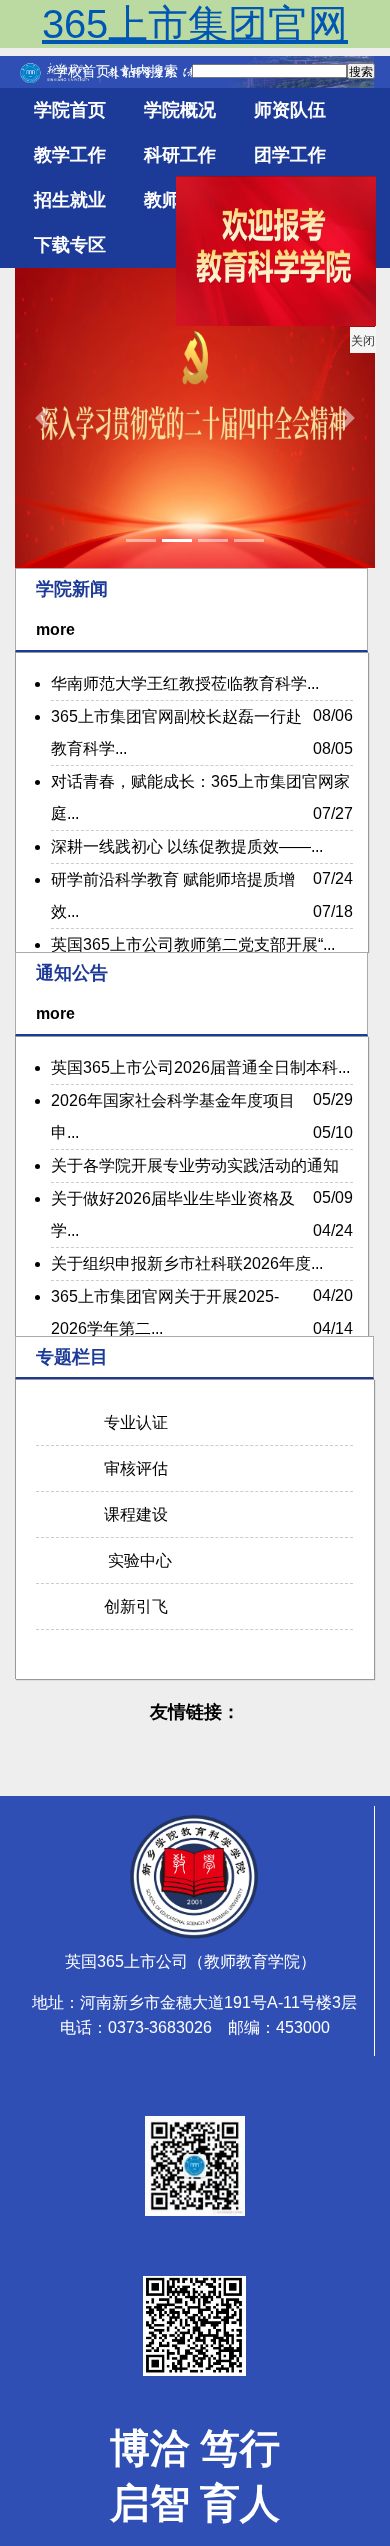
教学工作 (70, 155)
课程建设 (132, 1514)
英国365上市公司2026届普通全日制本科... (200, 1067)
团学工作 (290, 155)
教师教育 (180, 200)
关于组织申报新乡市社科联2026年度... (187, 1263)
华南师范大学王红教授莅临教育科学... (185, 683)
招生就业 (70, 200)
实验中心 (134, 1560)
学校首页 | (88, 71)
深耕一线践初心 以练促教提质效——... (187, 846)
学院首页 (70, 110)
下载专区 (70, 245)
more (55, 629)
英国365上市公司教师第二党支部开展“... (193, 944)
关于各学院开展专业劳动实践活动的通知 (195, 1165)
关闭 (371, 349)
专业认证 (132, 1422)
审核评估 (132, 1468)
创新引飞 (132, 1606)
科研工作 (180, 155)
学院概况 (180, 110)
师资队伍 (290, 110)
